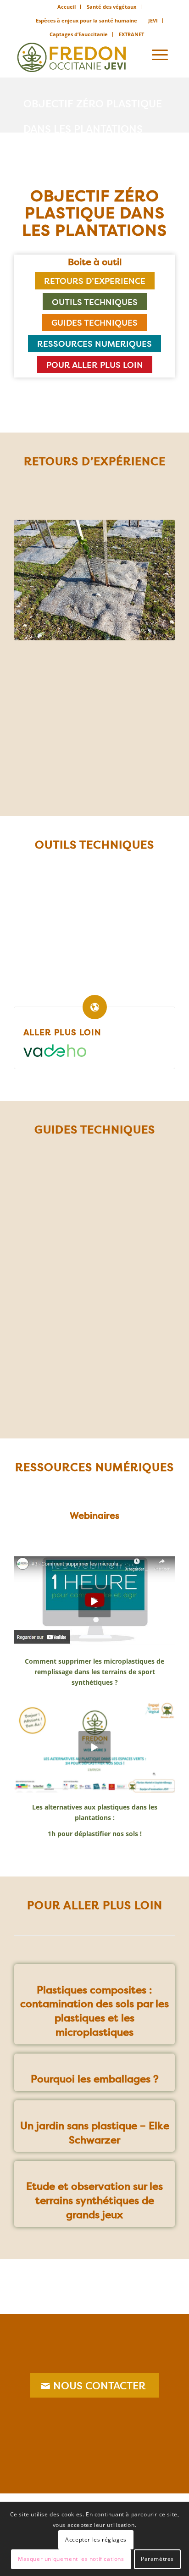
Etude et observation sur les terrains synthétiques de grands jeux (94, 2200)
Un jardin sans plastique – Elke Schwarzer (95, 2133)
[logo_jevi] (78, 55)
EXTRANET (131, 34)
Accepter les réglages (96, 2540)
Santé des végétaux (111, 7)
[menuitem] (67, 7)
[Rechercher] (134, 55)
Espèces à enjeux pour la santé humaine (86, 20)
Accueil (67, 7)
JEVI (153, 20)
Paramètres (157, 2559)
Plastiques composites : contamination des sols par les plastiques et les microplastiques (94, 2011)
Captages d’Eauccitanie (79, 34)
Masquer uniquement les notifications (71, 2559)
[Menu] (160, 55)
